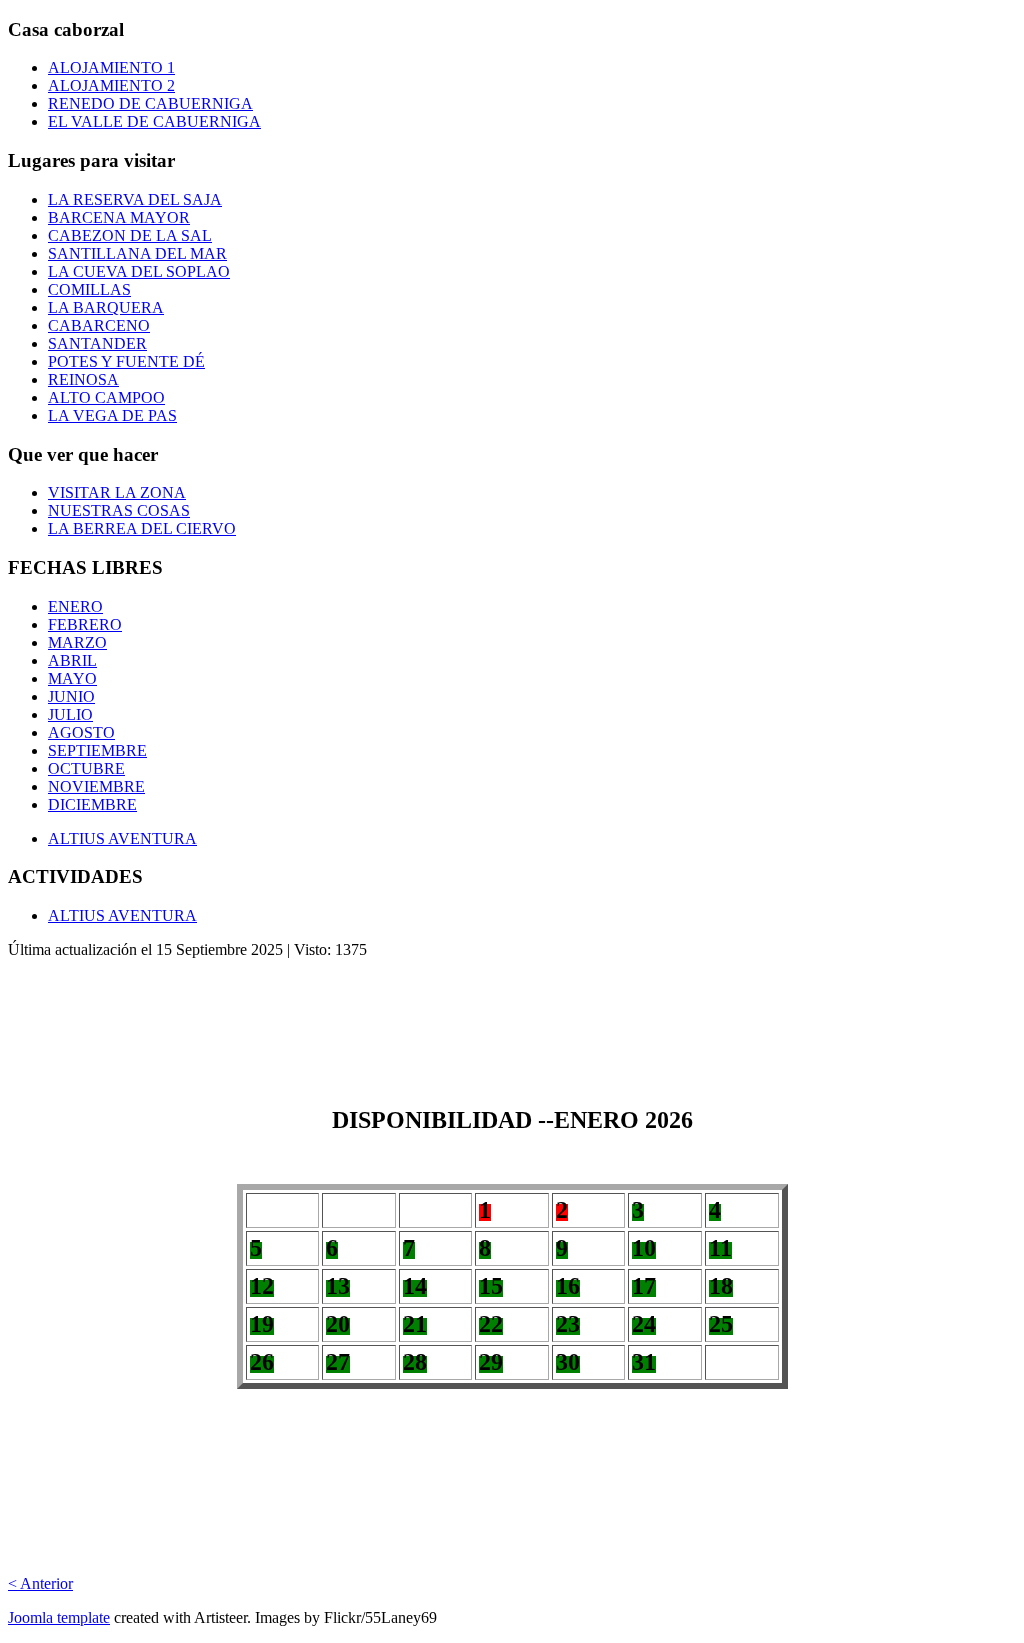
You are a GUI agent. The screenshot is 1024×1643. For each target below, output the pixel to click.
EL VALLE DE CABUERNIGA (154, 121)
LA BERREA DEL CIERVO (142, 528)
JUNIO (71, 696)
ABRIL (72, 660)
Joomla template (59, 1617)
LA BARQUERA (106, 307)
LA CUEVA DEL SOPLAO (139, 271)
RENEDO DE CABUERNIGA (150, 103)
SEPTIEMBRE (97, 750)
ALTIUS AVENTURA (122, 838)
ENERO (75, 606)
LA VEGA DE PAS (112, 415)
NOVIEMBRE (96, 786)
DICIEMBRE (92, 804)
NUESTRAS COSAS (119, 510)
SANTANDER (97, 343)
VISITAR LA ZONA (117, 492)
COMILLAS (89, 289)
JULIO (70, 714)
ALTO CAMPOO (106, 397)
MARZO (77, 642)
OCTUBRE (86, 768)
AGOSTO (81, 732)
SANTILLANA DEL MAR (137, 253)
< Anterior (40, 1583)
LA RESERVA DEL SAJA (135, 199)
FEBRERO (85, 624)
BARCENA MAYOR (119, 217)
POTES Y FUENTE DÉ (126, 361)
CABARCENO (99, 325)
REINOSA (83, 379)
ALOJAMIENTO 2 (111, 85)
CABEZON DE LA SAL (130, 235)
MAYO (72, 678)
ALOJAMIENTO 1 (111, 67)
